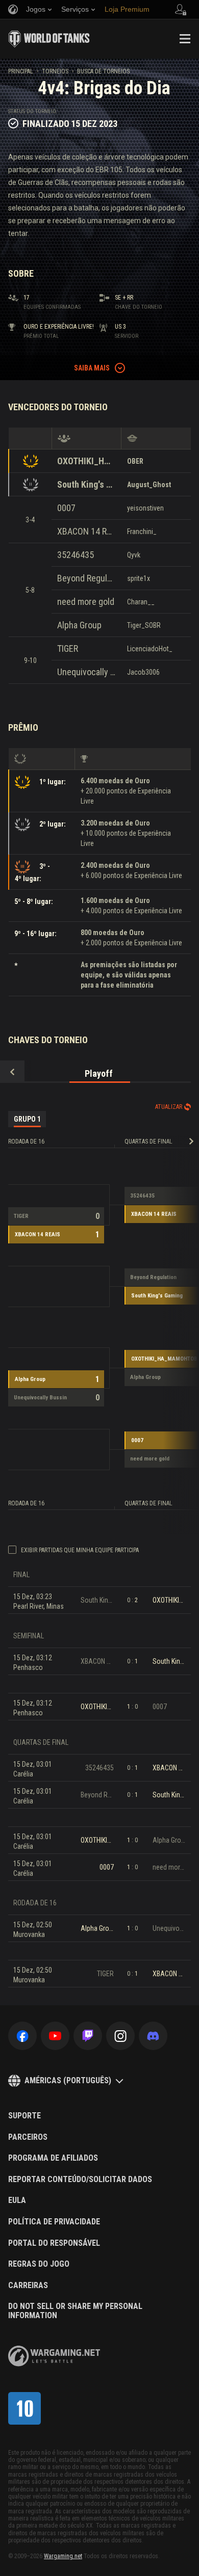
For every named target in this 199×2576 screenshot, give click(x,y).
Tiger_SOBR (144, 625)
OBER (135, 461)
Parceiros (28, 2137)
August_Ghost (149, 485)
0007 (66, 508)
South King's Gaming (86, 484)
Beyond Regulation (86, 578)
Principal (21, 71)
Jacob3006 (143, 672)
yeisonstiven (145, 508)
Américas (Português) (68, 2080)
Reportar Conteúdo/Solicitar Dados (80, 2180)
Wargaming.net (63, 2556)
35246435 (76, 555)
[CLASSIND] (24, 2408)
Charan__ (141, 602)
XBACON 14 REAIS (86, 531)
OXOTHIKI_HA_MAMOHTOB (86, 461)
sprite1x (139, 578)
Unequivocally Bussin (86, 672)
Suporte (24, 2116)
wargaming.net (54, 2356)
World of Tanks (49, 39)
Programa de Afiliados (53, 2158)
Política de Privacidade (54, 2222)
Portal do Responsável (54, 2243)
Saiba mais (92, 368)
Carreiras (28, 2286)
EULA (17, 2200)
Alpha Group (79, 625)
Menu (185, 39)
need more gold (86, 602)
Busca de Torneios (103, 71)
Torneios (55, 71)
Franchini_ (142, 532)
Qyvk (134, 555)
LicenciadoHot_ (150, 649)
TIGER (68, 648)
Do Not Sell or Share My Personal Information (75, 2311)
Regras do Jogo (39, 2264)
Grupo (27, 1119)
